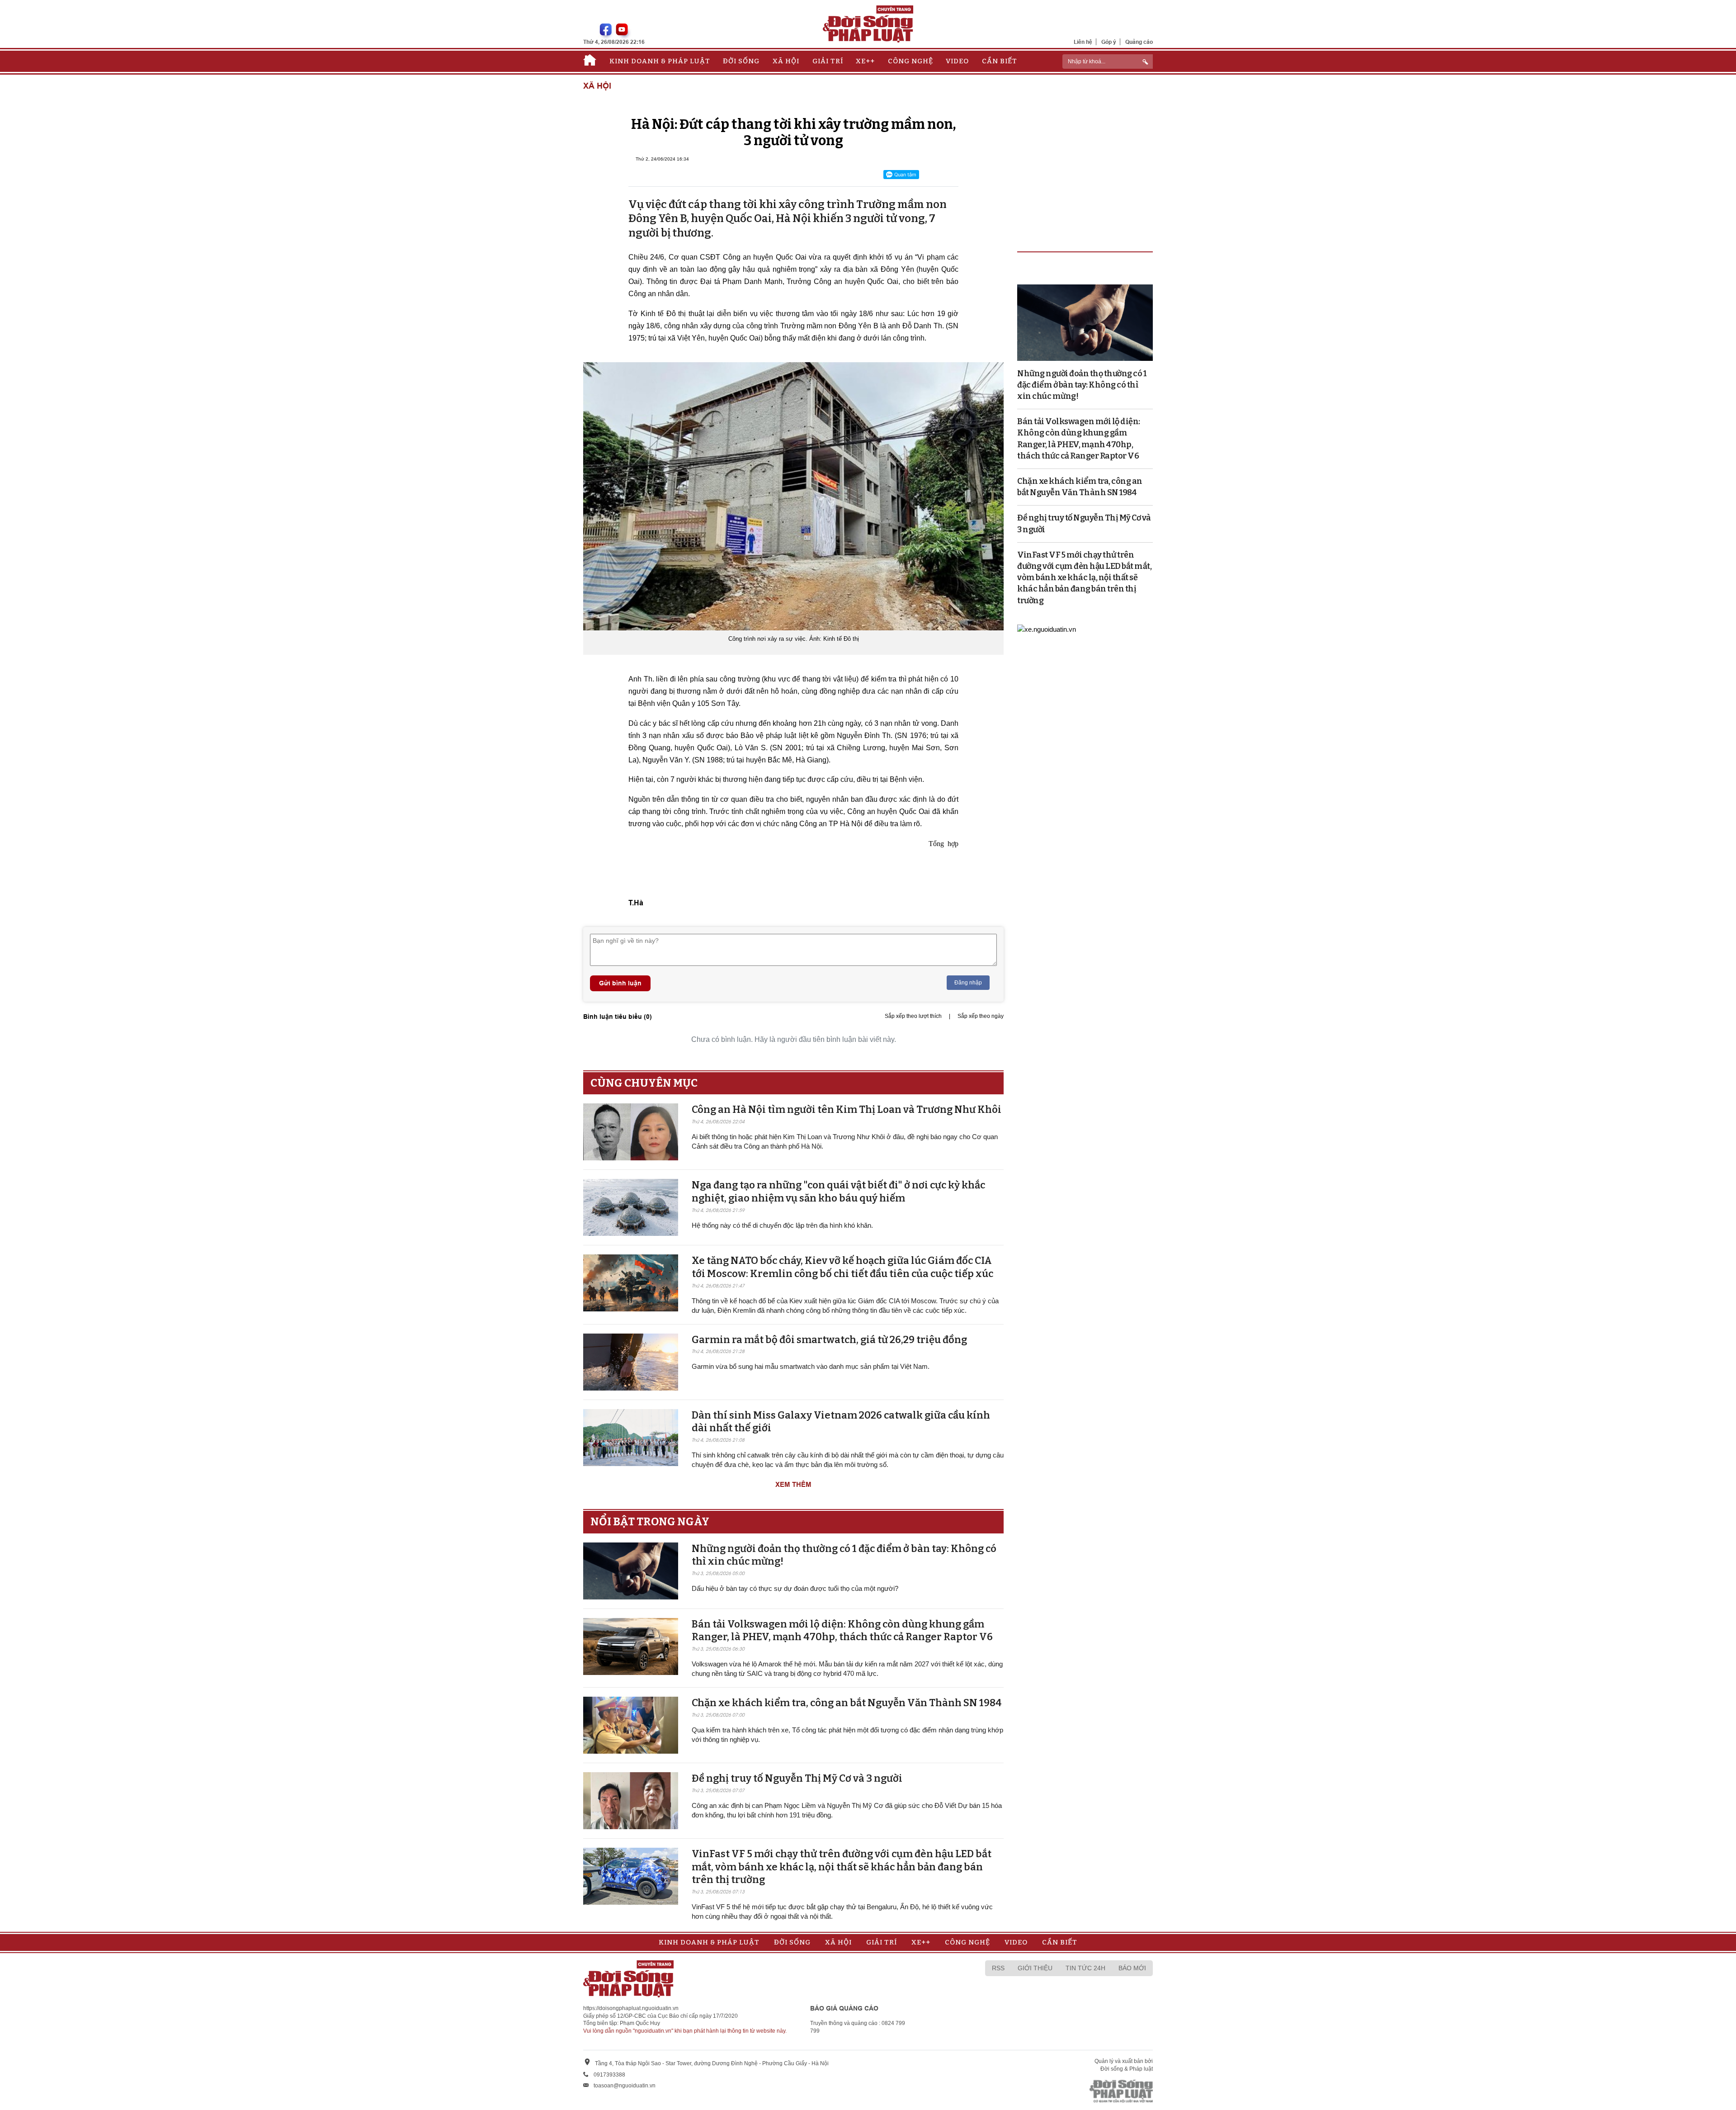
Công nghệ (910, 61)
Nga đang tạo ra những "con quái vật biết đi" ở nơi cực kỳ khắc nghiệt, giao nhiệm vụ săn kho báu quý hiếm (838, 1192)
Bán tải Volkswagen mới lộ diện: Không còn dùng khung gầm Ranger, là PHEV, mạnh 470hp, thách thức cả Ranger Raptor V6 (842, 1631)
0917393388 (609, 2075)
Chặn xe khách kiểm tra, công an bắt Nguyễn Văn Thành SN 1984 (847, 1703)
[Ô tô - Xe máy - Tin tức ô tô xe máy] (1047, 629)
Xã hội (786, 61)
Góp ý (1109, 42)
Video (957, 61)
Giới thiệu (1035, 1968)
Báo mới (1132, 1968)
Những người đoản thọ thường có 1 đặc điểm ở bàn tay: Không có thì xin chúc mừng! (1082, 385)
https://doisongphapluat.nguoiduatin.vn (631, 2008)
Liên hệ (1083, 42)
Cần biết (1000, 61)
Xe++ (865, 61)
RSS (998, 1968)
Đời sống (741, 61)
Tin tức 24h (1085, 1968)
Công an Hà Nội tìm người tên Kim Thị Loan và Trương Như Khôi (847, 1109)
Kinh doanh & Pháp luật (660, 61)
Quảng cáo (1139, 42)
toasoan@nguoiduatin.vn (625, 2086)
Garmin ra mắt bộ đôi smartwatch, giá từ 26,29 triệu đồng (829, 1340)
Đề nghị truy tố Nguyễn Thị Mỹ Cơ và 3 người (797, 1778)
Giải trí (828, 61)
